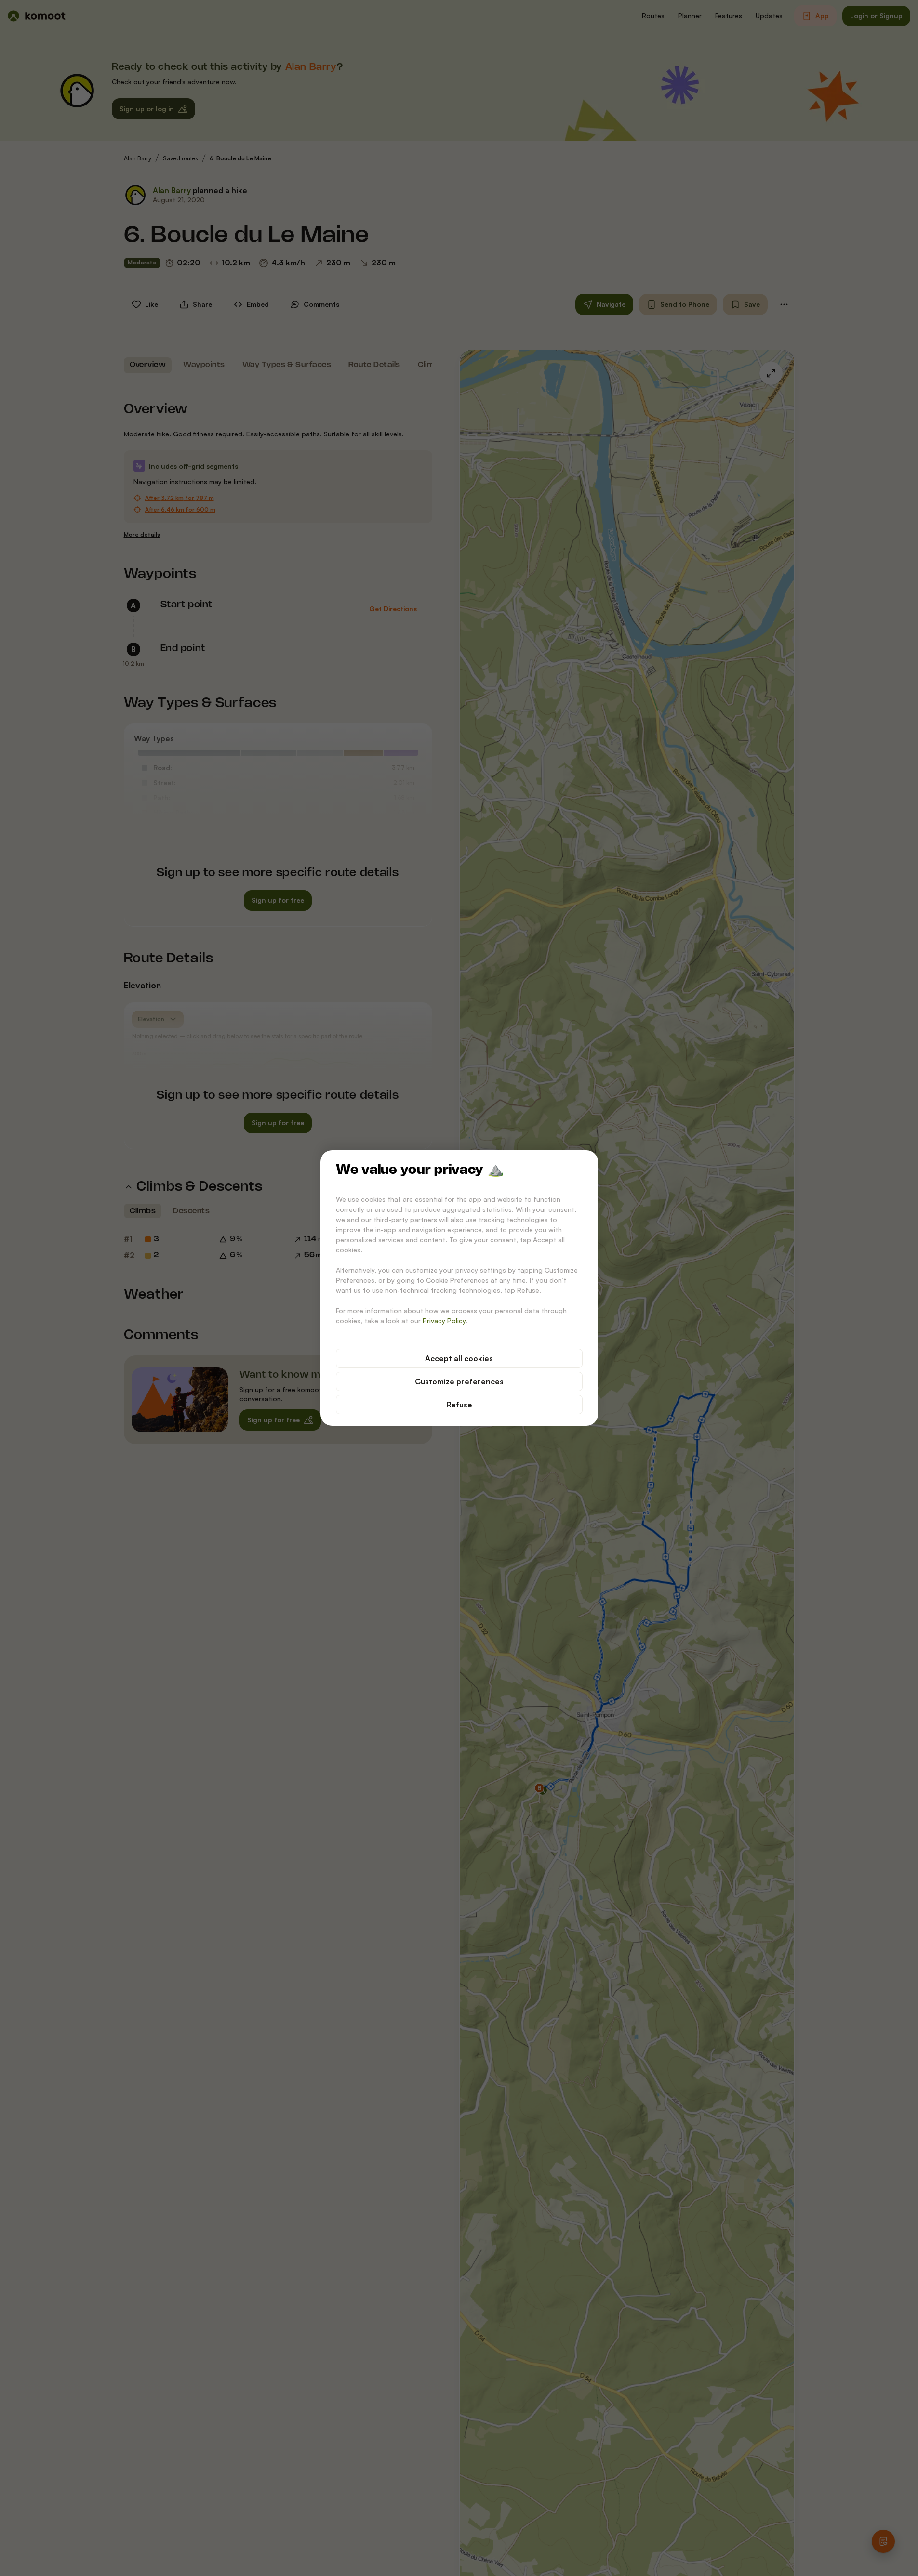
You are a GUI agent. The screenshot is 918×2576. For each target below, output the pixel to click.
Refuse (459, 1405)
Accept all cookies (459, 1358)
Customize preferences (459, 1381)
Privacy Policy (444, 1321)
